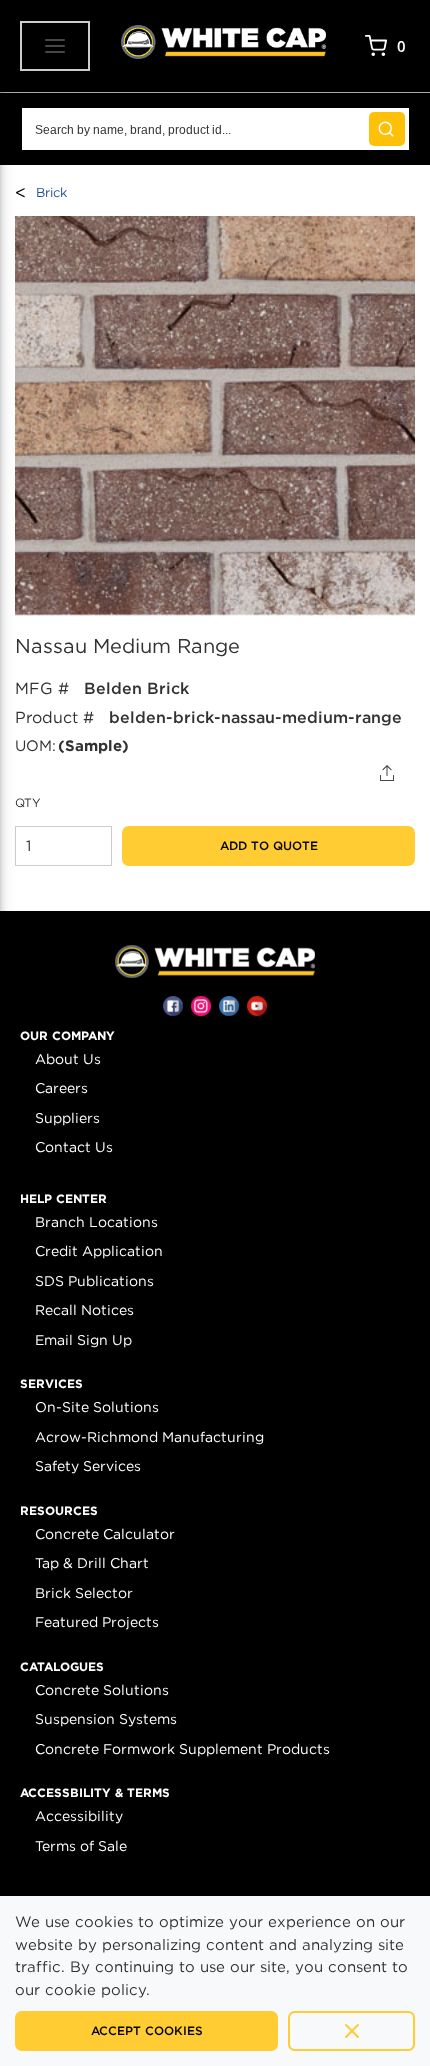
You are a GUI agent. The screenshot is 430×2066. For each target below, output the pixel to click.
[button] (67, 1036)
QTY (28, 802)
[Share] (388, 773)
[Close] (351, 2031)
